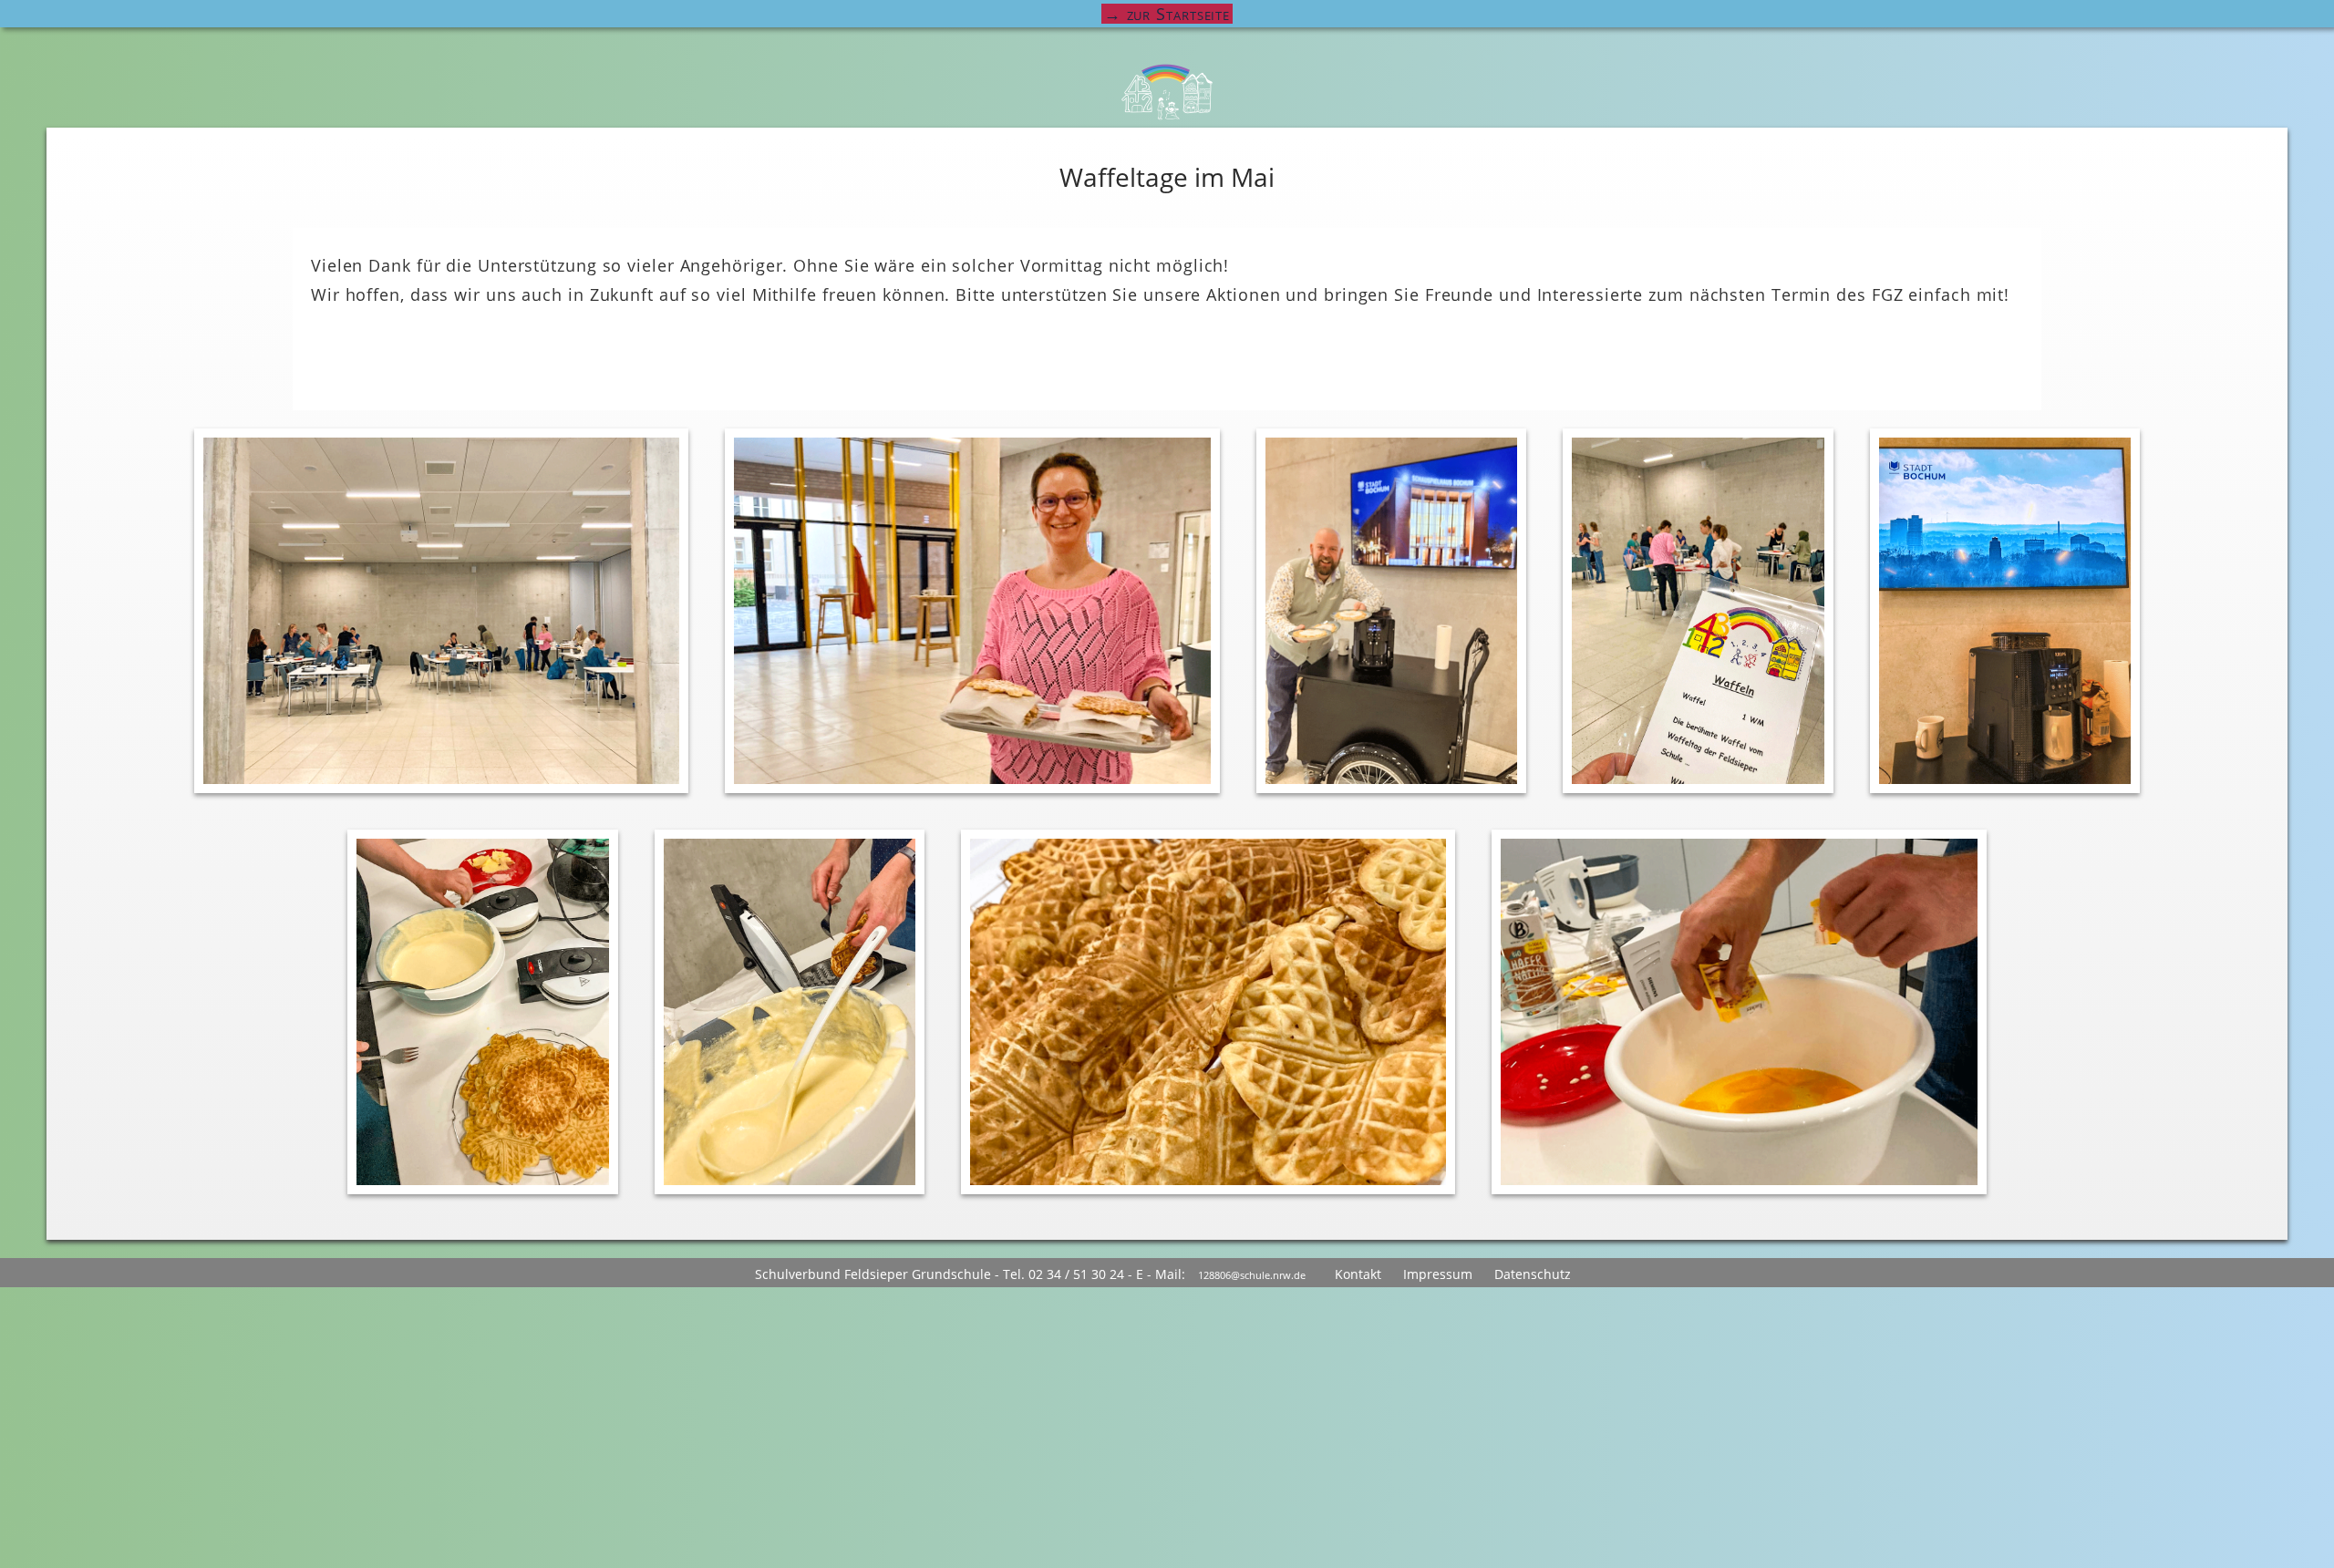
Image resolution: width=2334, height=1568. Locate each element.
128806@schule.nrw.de (1252, 1275)
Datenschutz (1533, 1274)
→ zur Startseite (1167, 14)
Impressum (1438, 1274)
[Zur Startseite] (1167, 92)
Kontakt (1358, 1274)
